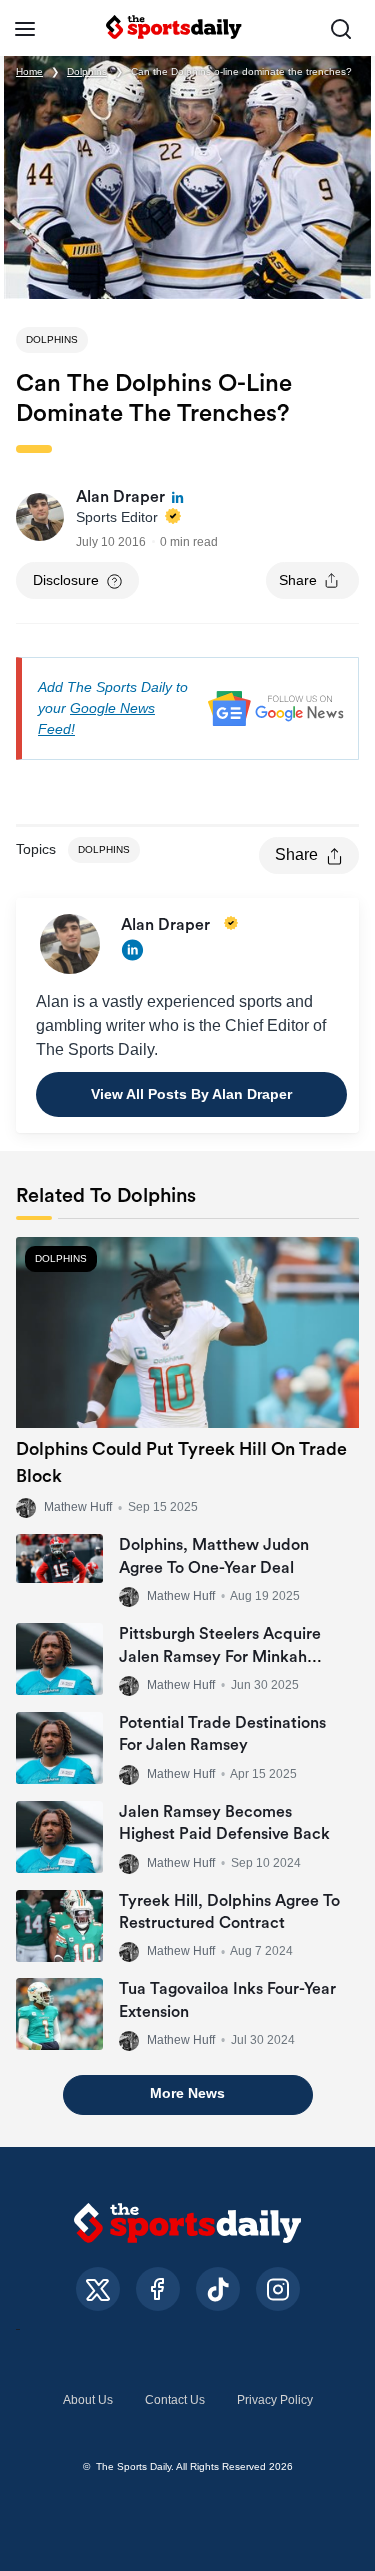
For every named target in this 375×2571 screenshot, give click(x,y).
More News (187, 2093)
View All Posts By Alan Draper (191, 1094)
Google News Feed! (96, 718)
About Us (88, 2400)
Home (29, 71)
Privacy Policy (275, 2400)
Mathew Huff (78, 1508)
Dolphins (87, 71)
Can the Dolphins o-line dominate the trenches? (241, 71)
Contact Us (175, 2400)
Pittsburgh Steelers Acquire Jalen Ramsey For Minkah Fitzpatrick (220, 1656)
